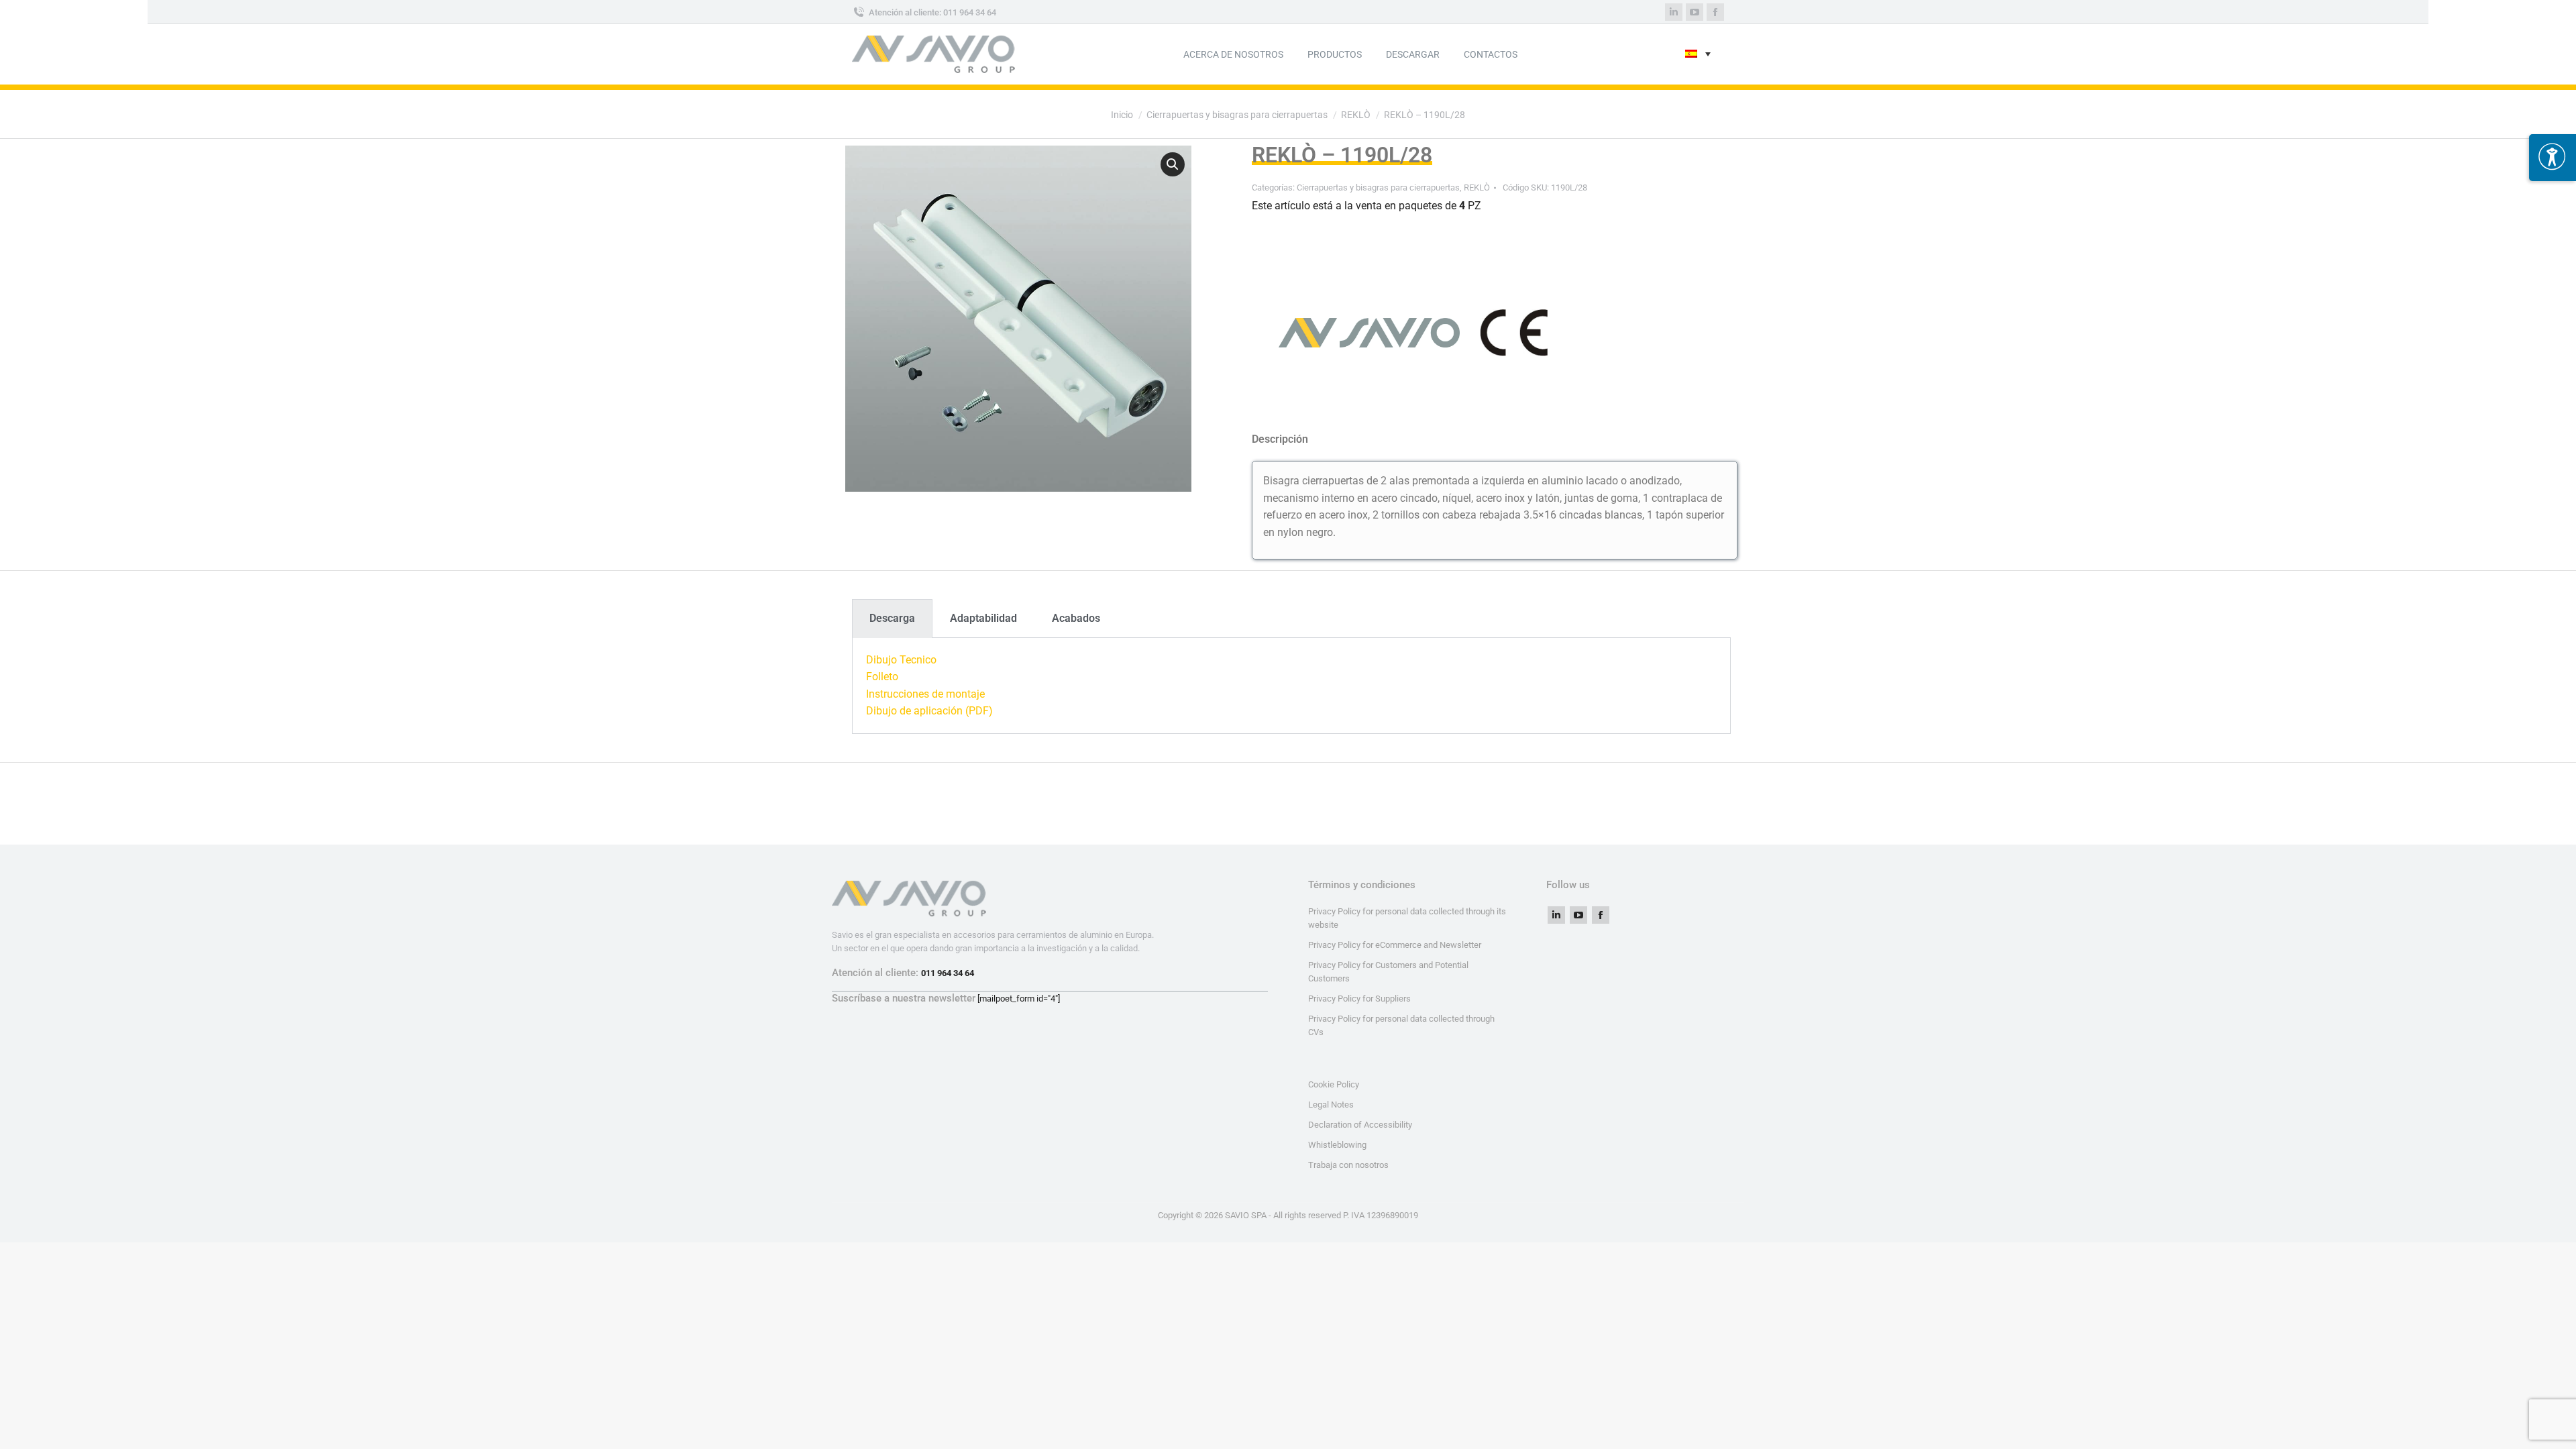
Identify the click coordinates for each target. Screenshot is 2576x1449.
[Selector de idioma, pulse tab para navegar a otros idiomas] (1698, 55)
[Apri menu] (2553, 158)
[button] (1173, 164)
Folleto (882, 677)
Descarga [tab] (892, 618)
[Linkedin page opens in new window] (1674, 12)
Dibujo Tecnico (901, 660)
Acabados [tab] (1076, 618)
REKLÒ (1477, 187)
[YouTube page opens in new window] (1695, 12)
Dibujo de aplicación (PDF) (929, 711)
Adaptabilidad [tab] (983, 618)
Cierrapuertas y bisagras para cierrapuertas (1378, 187)
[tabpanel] (1291, 686)
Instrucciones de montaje (925, 694)
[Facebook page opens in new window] (1715, 12)
